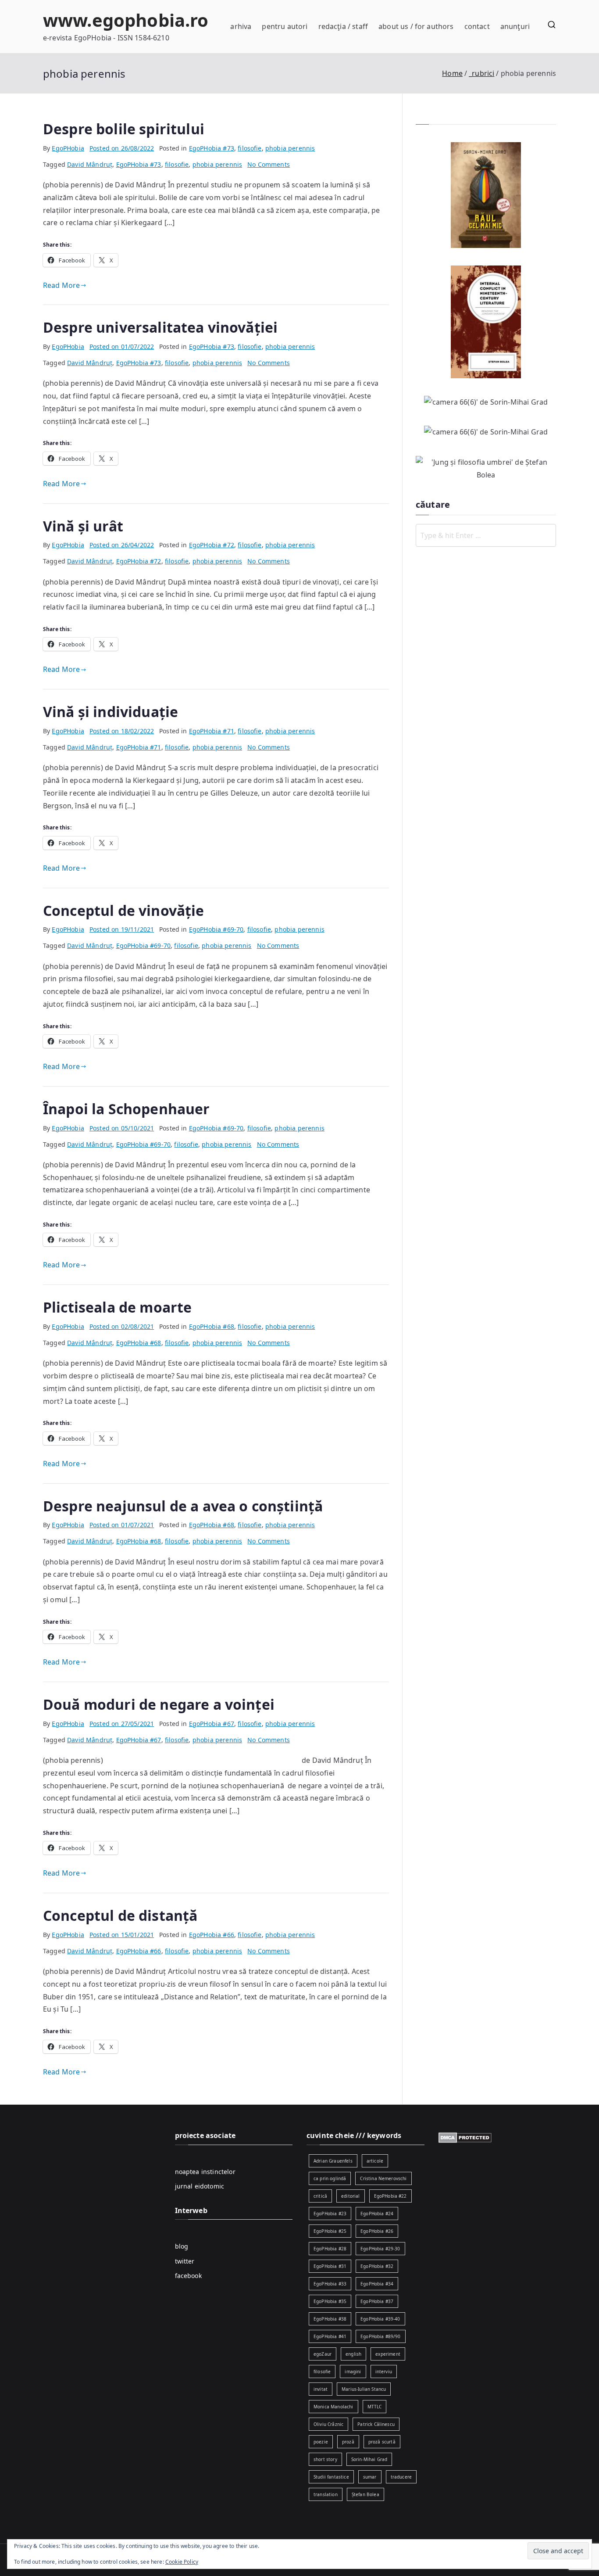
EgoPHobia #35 (330, 2301)
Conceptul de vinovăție (124, 910)
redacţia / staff (343, 26)
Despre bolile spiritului (124, 129)
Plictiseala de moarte (117, 1307)
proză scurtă (382, 2442)
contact (477, 26)
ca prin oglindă (330, 2178)
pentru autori (285, 26)
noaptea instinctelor (205, 2172)
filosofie (250, 148)
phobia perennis (290, 148)
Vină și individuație (111, 712)
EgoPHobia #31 (330, 2266)
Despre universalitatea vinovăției (160, 327)
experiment (388, 2354)
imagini (353, 2371)
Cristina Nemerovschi (383, 2178)
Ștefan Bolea (365, 2494)
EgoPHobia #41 (330, 2336)
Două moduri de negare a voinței (159, 1704)
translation (326, 2494)
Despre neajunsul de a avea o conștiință (183, 1506)
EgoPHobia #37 (377, 2301)
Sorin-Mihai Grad (369, 2459)
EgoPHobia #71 (212, 731)
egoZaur (323, 2354)
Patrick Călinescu (376, 2424)
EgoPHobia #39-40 (380, 2319)
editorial (350, 2196)
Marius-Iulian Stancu (364, 2389)
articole (375, 2161)
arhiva (241, 26)
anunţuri (515, 26)
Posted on (122, 148)
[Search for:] (486, 535)
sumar (370, 2477)
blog (182, 2246)
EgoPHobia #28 (330, 2249)
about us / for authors (416, 26)
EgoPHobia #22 (390, 2196)
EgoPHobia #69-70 (216, 929)
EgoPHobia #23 (330, 2214)
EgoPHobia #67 (212, 1724)
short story (325, 2459)
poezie (321, 2442)
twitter (185, 2261)
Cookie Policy (182, 2562)
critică (320, 2196)
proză (348, 2442)
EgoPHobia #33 (330, 2284)
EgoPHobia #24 (377, 2214)
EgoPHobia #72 (212, 545)
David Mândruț (90, 164)
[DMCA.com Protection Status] (465, 2137)
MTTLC (375, 2407)
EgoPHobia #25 (330, 2231)
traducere (401, 2477)
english (353, 2354)
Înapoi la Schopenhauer (127, 1109)
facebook (188, 2276)
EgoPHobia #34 (377, 2284)
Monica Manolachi (333, 2407)
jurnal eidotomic (200, 2186)
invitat (321, 2389)
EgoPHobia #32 (377, 2266)
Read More (61, 285)
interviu (384, 2371)
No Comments (269, 164)
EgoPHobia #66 (212, 1935)
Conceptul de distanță (120, 1915)
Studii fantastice (331, 2477)
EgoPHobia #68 (212, 1326)
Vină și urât (83, 526)
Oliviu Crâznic (328, 2424)
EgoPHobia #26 (377, 2231)
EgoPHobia (68, 148)
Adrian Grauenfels (333, 2161)
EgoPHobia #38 (330, 2319)
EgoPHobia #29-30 (380, 2249)
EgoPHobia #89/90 (381, 2336)
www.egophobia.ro (126, 20)
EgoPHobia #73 (212, 148)
